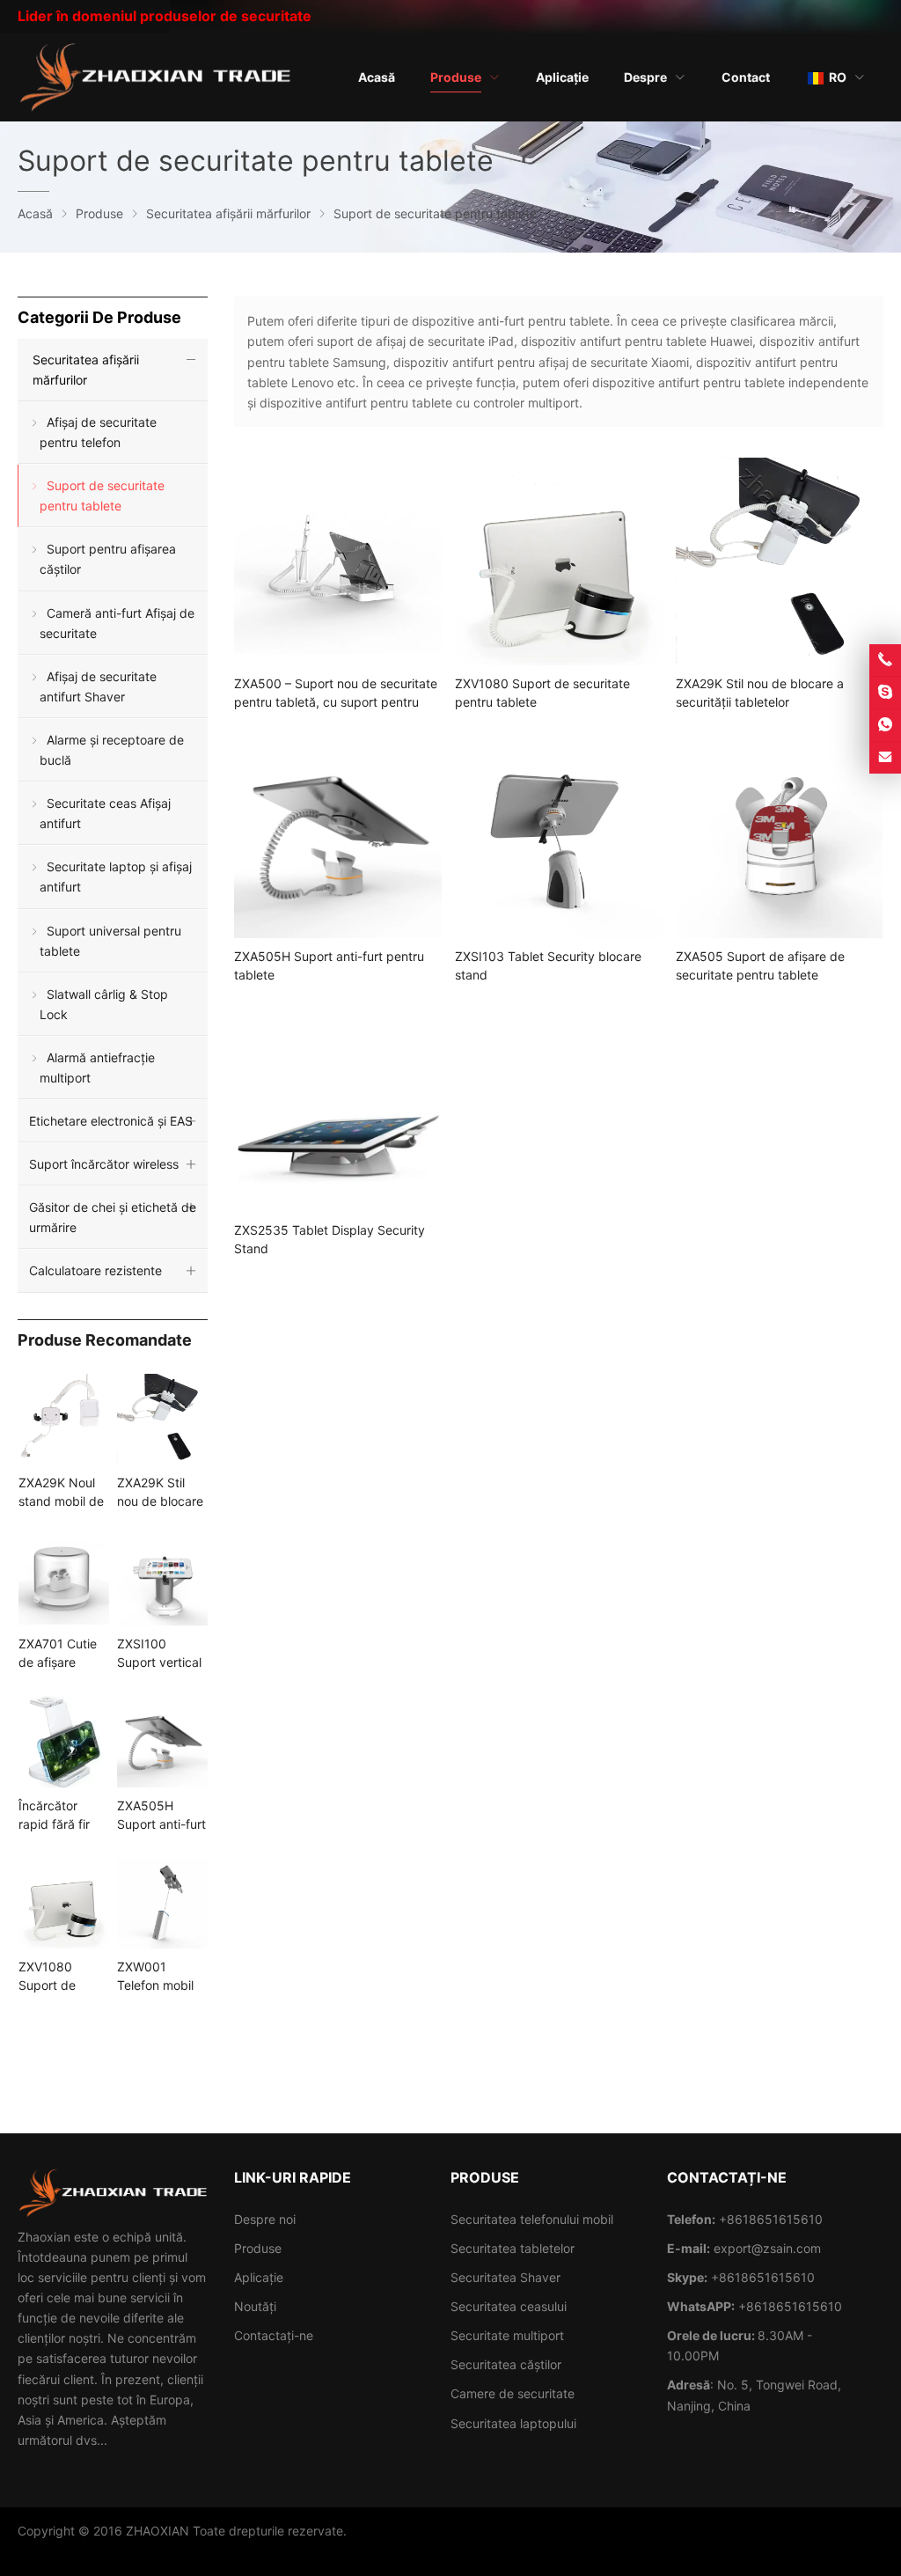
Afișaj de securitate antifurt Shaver (98, 686)
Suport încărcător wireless (104, 1164)
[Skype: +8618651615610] (885, 693)
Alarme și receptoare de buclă (112, 750)
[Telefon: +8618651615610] (885, 660)
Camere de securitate (513, 2393)
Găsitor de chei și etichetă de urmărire (113, 1217)
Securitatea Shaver (505, 2277)
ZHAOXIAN (157, 2531)
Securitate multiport (507, 2335)
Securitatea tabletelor (513, 2248)
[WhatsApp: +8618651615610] (885, 725)
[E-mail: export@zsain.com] (885, 758)
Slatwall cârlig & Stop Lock (104, 1004)
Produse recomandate (105, 1340)
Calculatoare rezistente (95, 1270)
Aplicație (259, 2277)
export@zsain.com (767, 2248)
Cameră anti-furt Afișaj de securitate (117, 623)
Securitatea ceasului (509, 2306)
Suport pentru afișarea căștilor (108, 559)
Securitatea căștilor (506, 2364)
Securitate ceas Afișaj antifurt (105, 813)
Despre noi (265, 2219)
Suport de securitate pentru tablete (102, 495)
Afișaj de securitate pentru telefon (98, 432)
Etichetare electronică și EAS (111, 1121)
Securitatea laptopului (513, 2423)
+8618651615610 (763, 2277)
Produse (258, 2248)
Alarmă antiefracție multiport (97, 1068)
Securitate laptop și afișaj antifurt (116, 877)
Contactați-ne (274, 2335)
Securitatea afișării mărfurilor (86, 370)
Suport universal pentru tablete (110, 941)
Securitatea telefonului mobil (532, 2219)
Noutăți (255, 2306)
